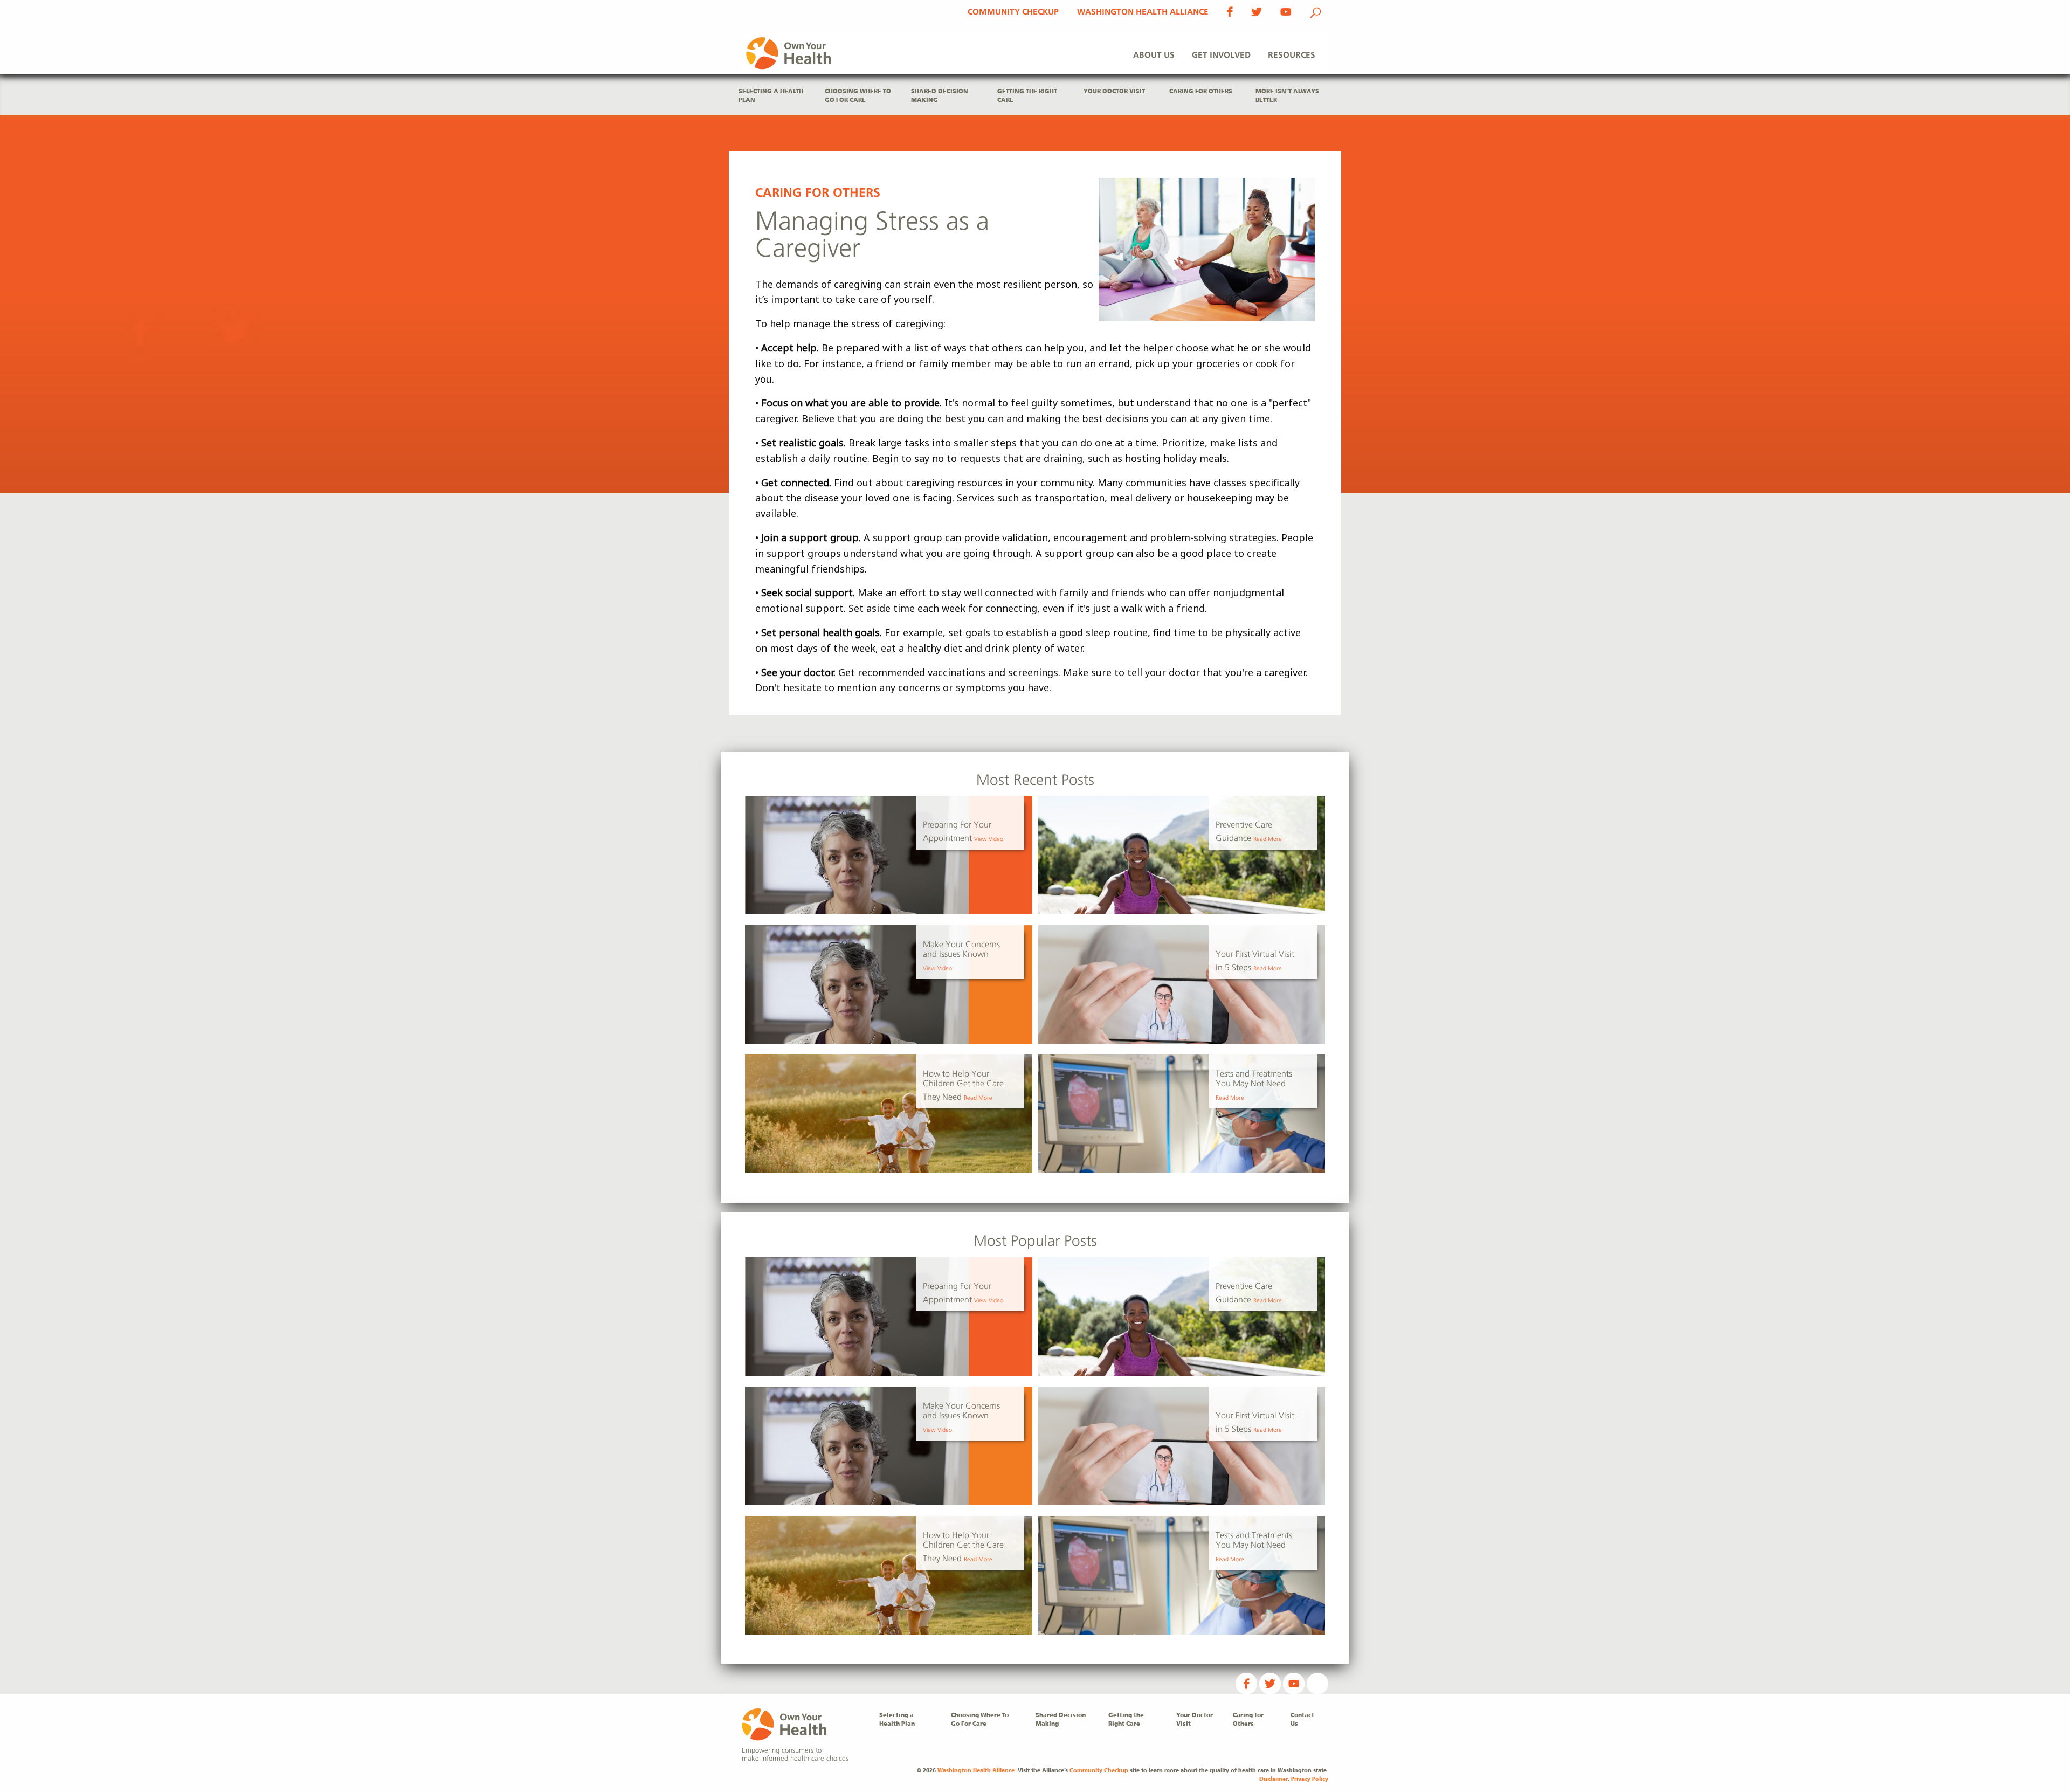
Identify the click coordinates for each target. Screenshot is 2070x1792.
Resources (1292, 55)
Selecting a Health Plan (771, 96)
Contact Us (1302, 1720)
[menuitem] (1154, 56)
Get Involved (1221, 55)
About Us (1154, 55)
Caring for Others (1201, 92)
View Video (989, 839)
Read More (1268, 839)
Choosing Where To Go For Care (858, 96)
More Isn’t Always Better (1287, 96)
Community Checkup (1013, 12)
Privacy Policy (1310, 1779)
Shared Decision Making (940, 96)
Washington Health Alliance (1143, 12)
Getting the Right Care (1027, 96)
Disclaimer (1274, 1779)
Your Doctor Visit (1114, 92)
